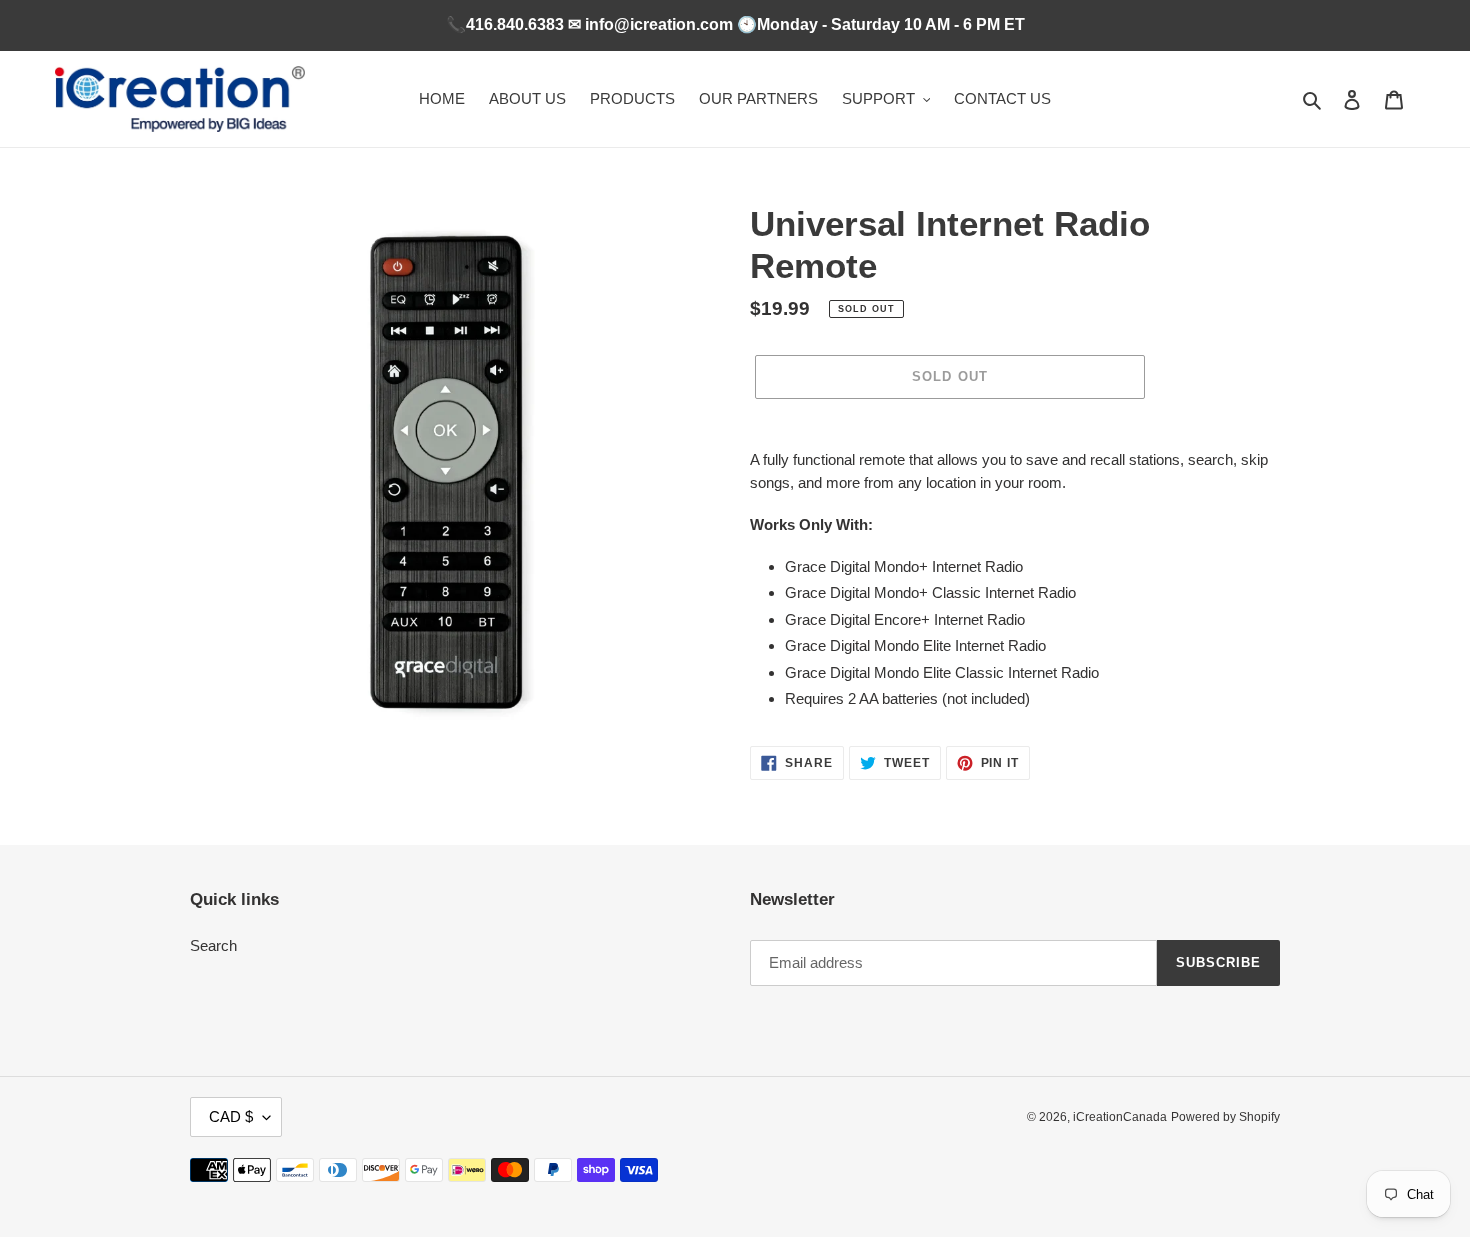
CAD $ (231, 1116)
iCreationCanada (1120, 1117)
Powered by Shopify (1225, 1117)
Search (213, 945)
